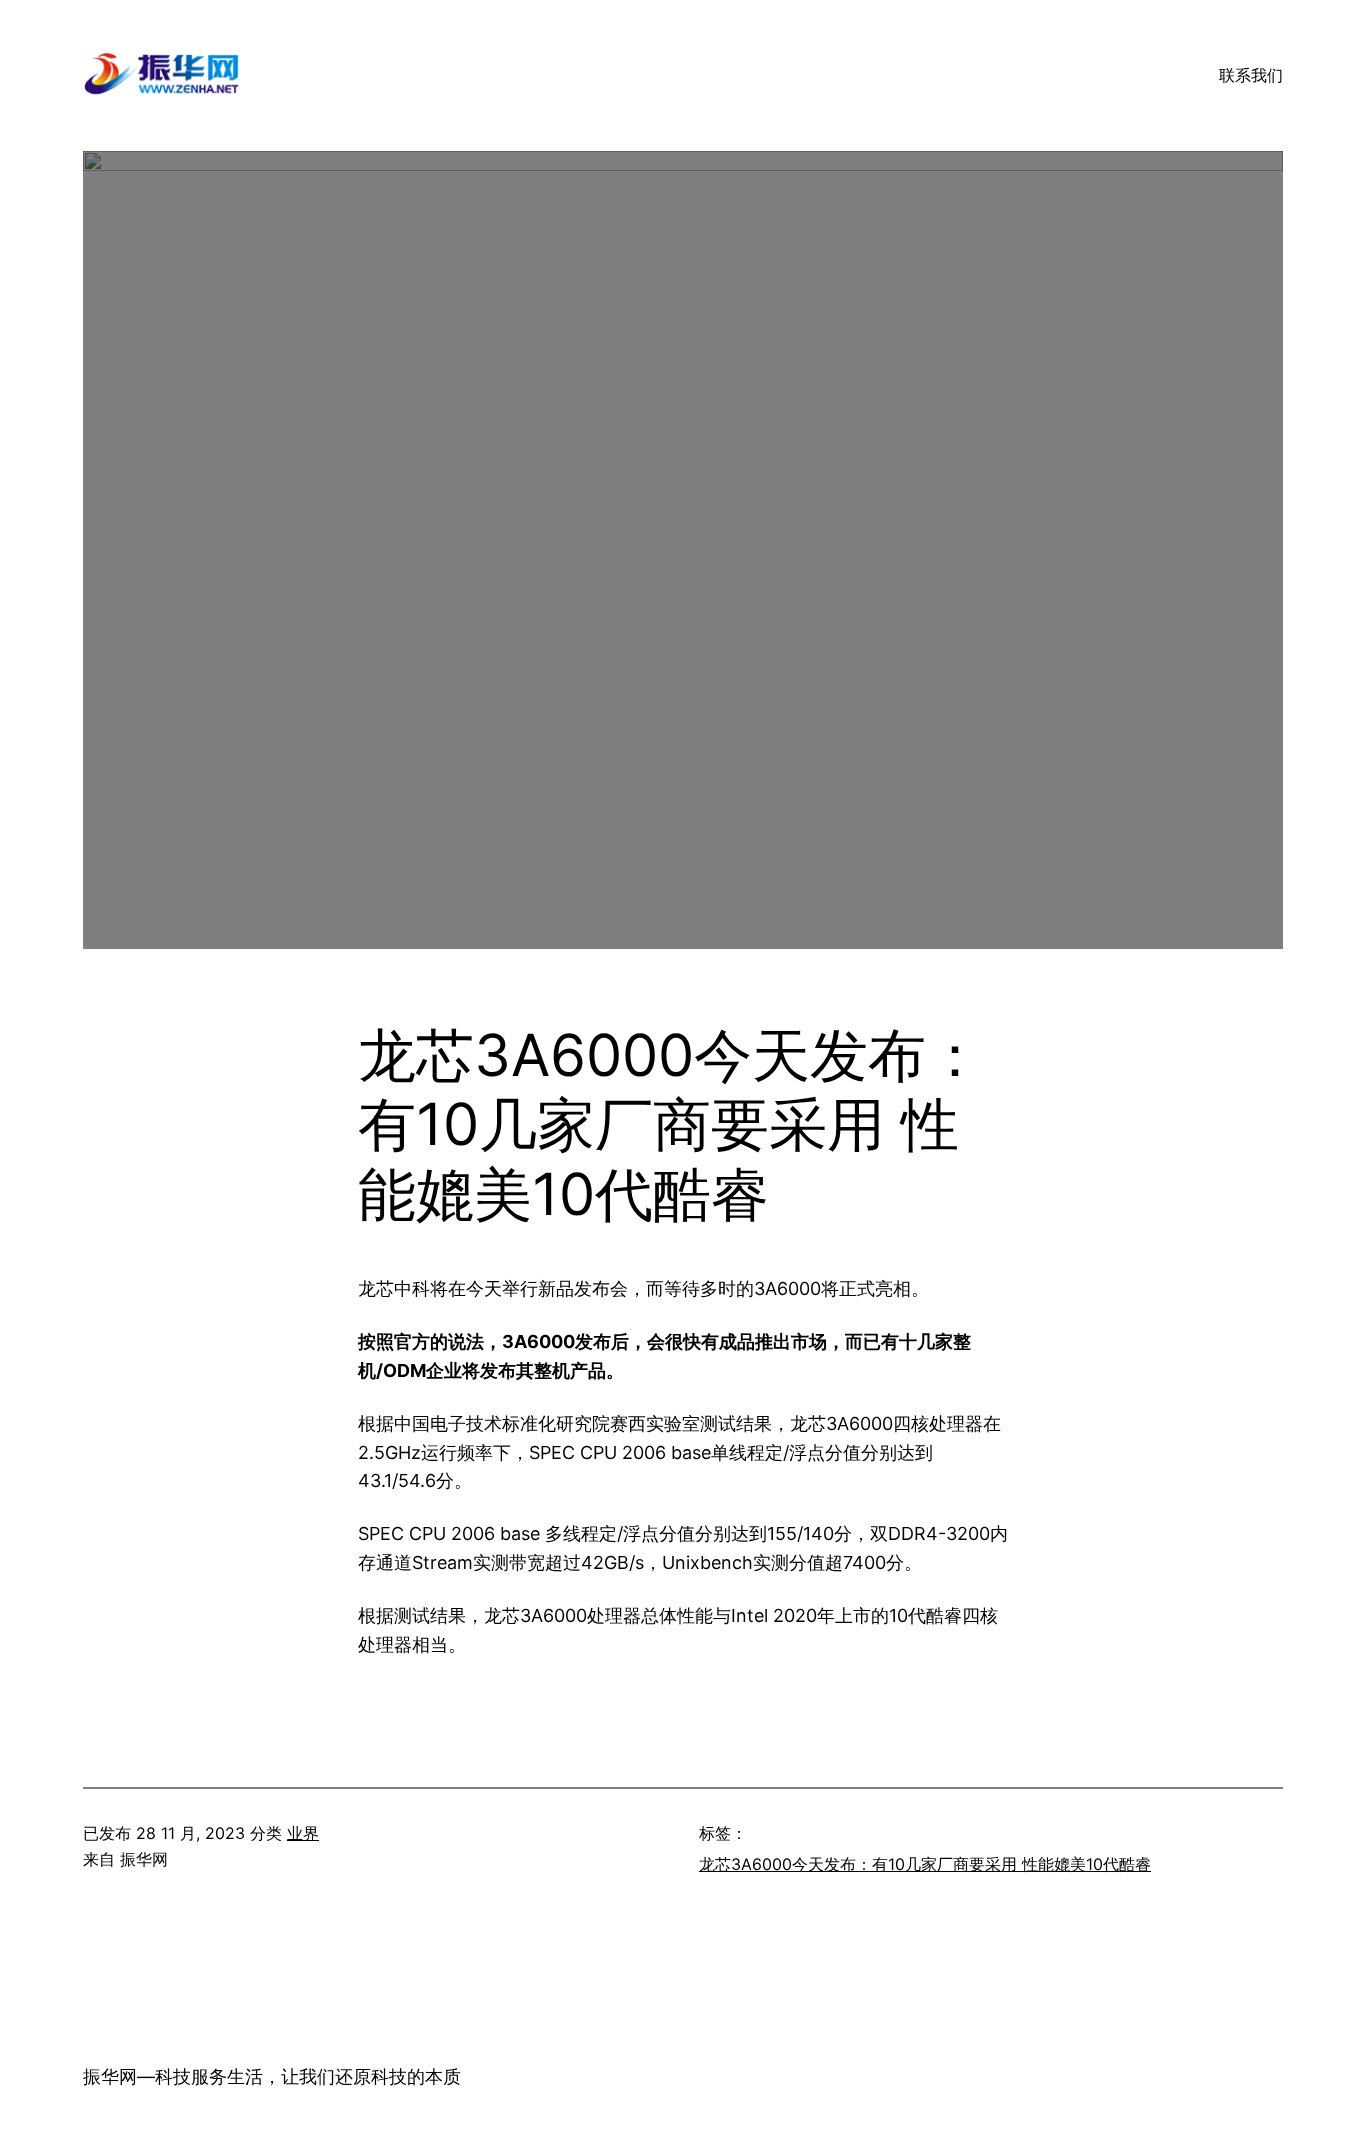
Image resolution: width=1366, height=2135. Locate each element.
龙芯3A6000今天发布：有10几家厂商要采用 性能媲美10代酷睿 (925, 1864)
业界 (303, 1833)
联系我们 (1251, 75)
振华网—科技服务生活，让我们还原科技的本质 (272, 2076)
